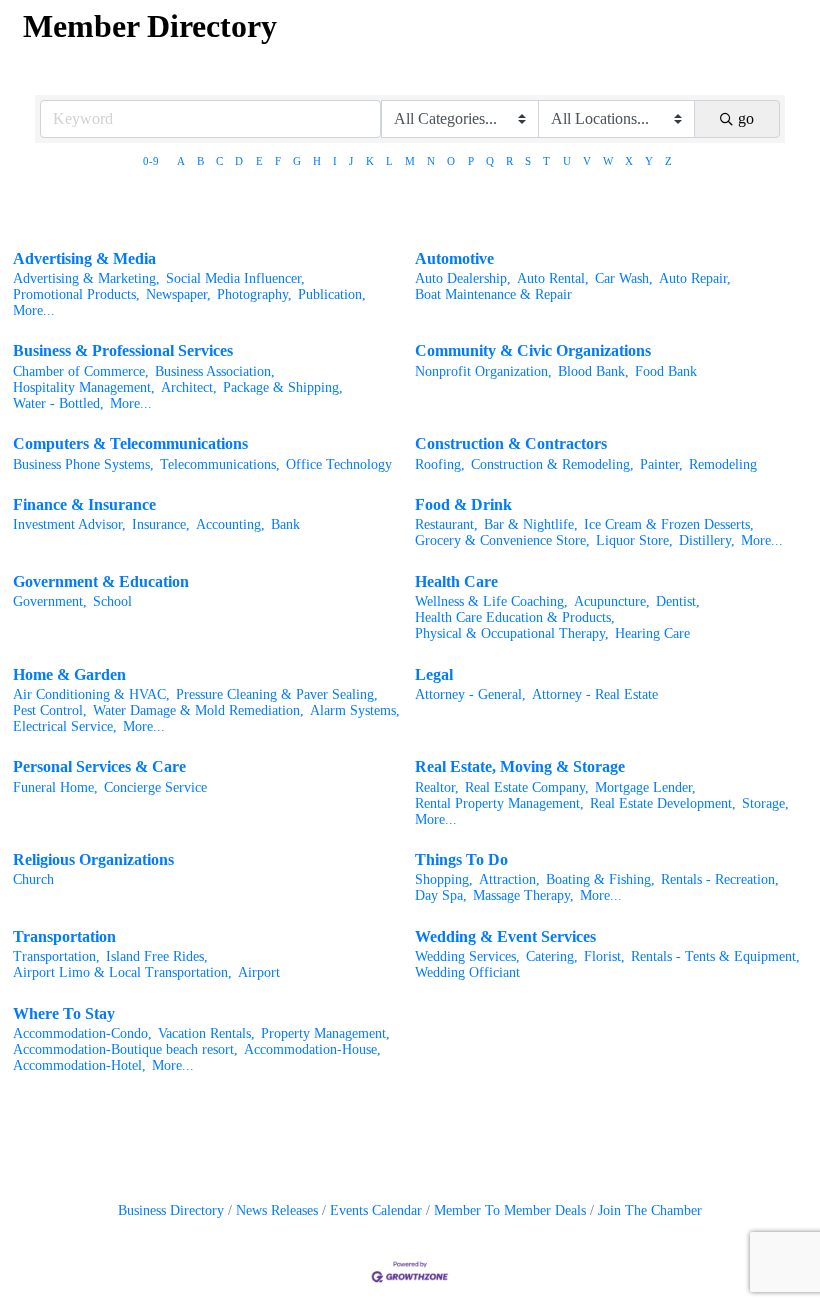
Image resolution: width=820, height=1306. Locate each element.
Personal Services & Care (99, 766)
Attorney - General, (470, 694)
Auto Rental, (553, 278)
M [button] (410, 161)
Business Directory (171, 1210)
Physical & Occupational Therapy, (512, 633)
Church (33, 879)
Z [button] (668, 161)
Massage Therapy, (523, 895)
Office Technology (339, 464)
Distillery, (707, 540)
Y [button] (649, 161)
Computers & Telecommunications (130, 443)
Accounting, (230, 524)
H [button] (317, 161)
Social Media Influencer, (235, 278)
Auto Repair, (695, 278)
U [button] (567, 161)
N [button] (431, 161)
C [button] (219, 161)
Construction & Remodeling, (552, 464)
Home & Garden (69, 674)
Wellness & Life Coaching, (491, 601)
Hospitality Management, (84, 387)
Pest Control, (50, 710)
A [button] (181, 161)
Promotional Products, (76, 294)
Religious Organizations (93, 859)
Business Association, (215, 371)
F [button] (278, 161)
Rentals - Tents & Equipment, (715, 956)
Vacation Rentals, (206, 1033)
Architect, (189, 387)
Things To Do (461, 859)
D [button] (239, 161)
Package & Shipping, (283, 387)
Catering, (552, 956)
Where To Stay (64, 1013)
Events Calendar (376, 1210)
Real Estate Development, (663, 803)
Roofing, (440, 464)
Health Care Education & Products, (515, 617)
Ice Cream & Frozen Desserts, (669, 524)
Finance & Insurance (84, 504)
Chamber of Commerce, (81, 371)
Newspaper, (178, 294)
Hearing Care (652, 633)
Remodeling (723, 464)
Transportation (64, 936)
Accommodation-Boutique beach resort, (125, 1049)
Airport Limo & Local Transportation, (122, 972)
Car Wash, (624, 278)
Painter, (661, 464)
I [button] (335, 161)
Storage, (765, 803)
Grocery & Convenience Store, (502, 540)
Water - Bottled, (58, 403)
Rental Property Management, (499, 803)
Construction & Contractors (511, 443)
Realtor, (437, 787)
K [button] (370, 161)
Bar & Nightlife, (531, 524)
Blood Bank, (593, 371)
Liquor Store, (634, 540)
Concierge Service (155, 787)
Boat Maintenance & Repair (493, 294)
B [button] (200, 161)
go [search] (746, 118)
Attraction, (509, 879)
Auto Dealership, (463, 278)
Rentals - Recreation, (720, 879)
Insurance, (161, 524)
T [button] (546, 161)
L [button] (389, 161)
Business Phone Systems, (83, 464)
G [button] (297, 161)
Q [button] (490, 161)
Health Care (456, 581)
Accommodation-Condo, (82, 1033)
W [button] (608, 161)
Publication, (332, 294)
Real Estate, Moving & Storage (520, 766)
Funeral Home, (55, 787)
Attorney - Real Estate (595, 694)
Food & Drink (463, 504)
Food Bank (666, 371)
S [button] (528, 161)
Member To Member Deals (510, 1210)
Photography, (254, 294)
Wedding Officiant (467, 972)
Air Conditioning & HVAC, (91, 694)
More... (34, 310)
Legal (434, 674)
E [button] (259, 161)
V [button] (587, 161)
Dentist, (678, 601)
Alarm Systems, (355, 710)
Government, (50, 601)
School (112, 601)
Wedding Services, (467, 956)
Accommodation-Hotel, (79, 1065)
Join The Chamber (650, 1210)
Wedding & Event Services (505, 936)
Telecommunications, (220, 464)
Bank (285, 524)
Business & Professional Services (123, 350)
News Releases (277, 1210)
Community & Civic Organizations (533, 350)
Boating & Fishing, (600, 879)
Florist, (604, 956)
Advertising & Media (84, 258)
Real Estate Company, (527, 787)
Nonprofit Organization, (483, 371)
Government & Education (101, 581)
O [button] (451, 161)
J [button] (351, 161)
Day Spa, (441, 895)
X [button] (629, 161)
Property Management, (325, 1033)
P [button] (471, 161)
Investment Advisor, (69, 524)
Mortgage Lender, (645, 787)
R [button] (509, 161)
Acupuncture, (612, 601)
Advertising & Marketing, (86, 278)
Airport (259, 972)
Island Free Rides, (157, 956)
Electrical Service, (65, 726)
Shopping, (444, 879)
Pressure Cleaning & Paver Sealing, (277, 694)
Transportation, (56, 956)
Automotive (454, 258)
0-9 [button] (151, 161)
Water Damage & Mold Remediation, (198, 710)
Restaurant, (446, 524)
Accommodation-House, (312, 1049)
